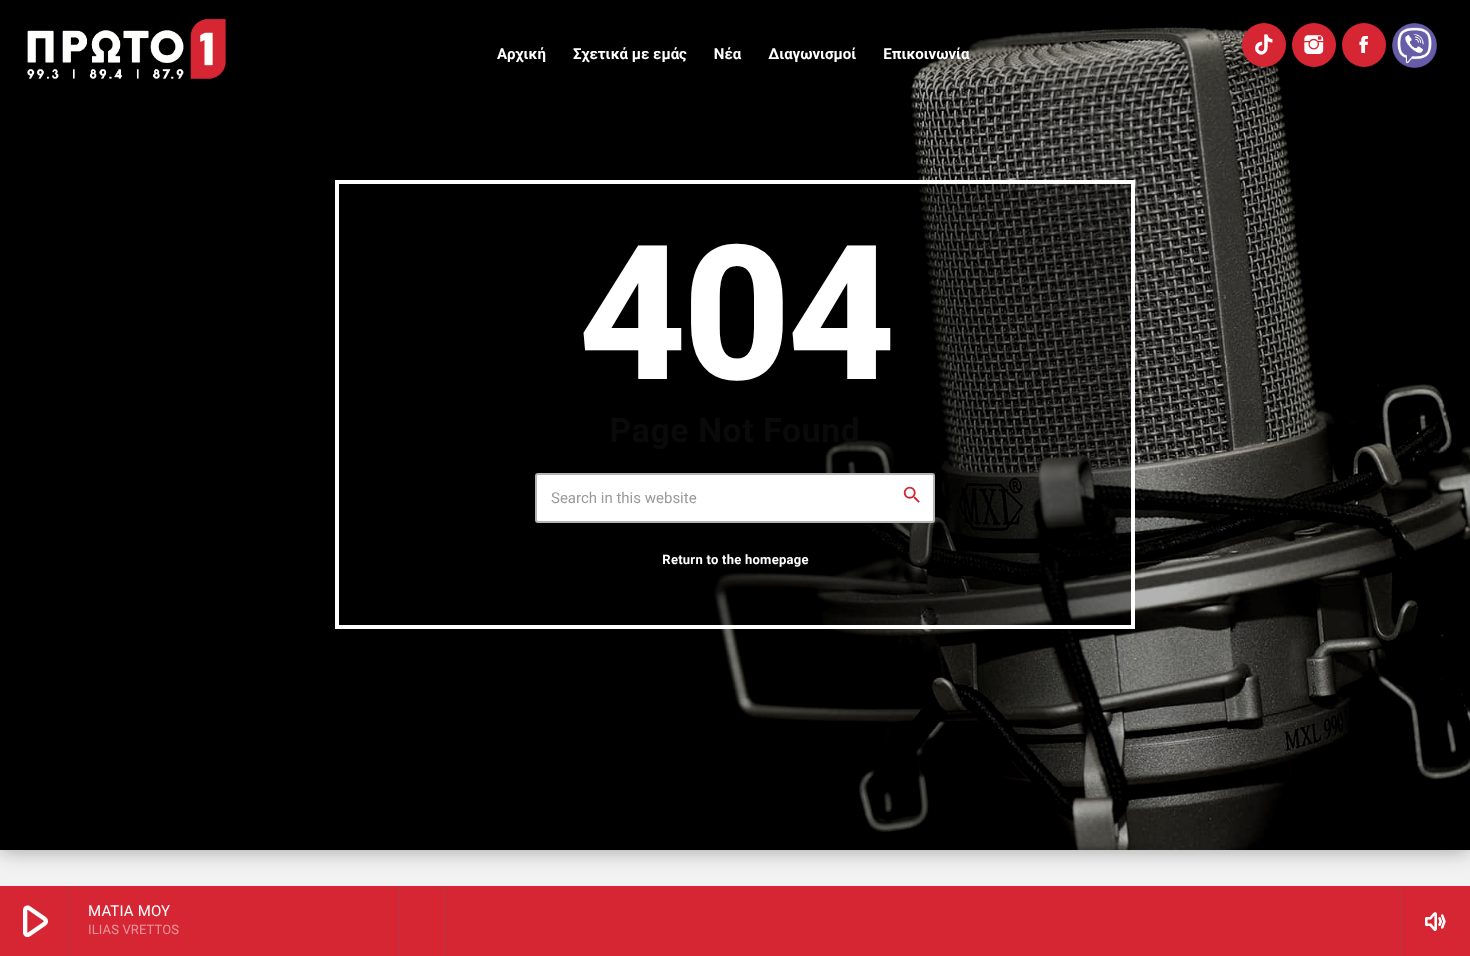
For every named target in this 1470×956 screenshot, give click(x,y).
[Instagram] (1314, 45)
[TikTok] (1264, 45)
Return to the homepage (735, 560)
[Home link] (126, 49)
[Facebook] (1364, 45)
